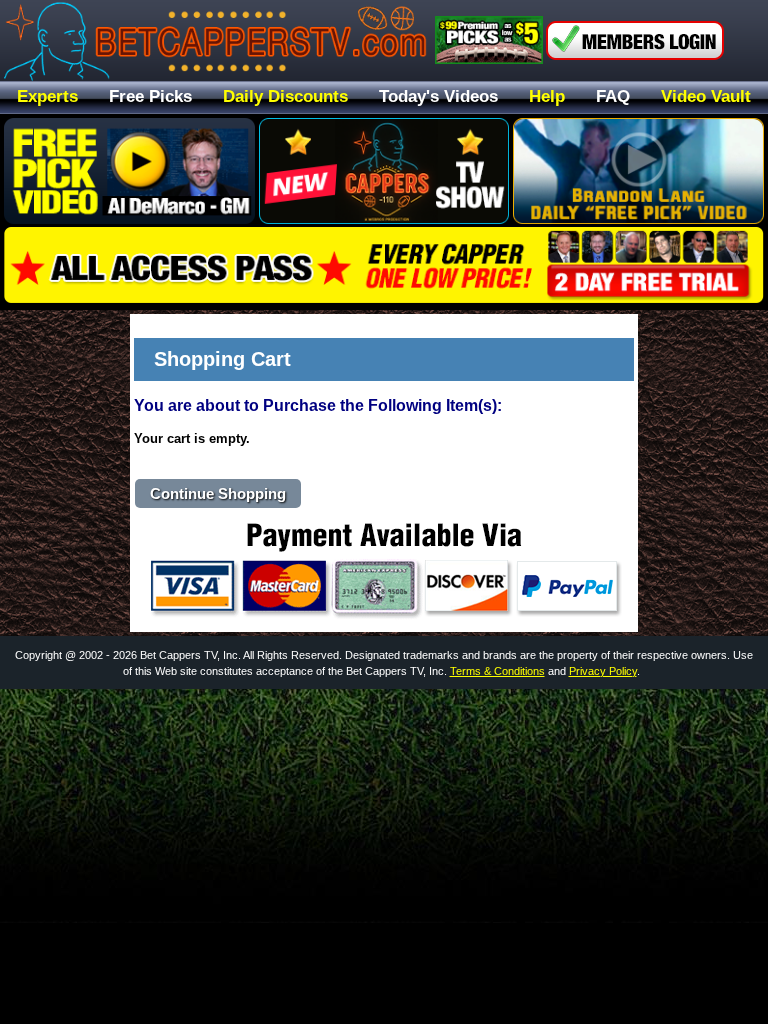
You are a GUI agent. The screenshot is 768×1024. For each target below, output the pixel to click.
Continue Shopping (218, 494)
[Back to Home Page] (216, 40)
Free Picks (150, 97)
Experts (47, 97)
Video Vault (706, 97)
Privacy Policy (603, 671)
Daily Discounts (285, 97)
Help (547, 97)
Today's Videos (438, 97)
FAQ (613, 97)
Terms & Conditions (497, 671)
